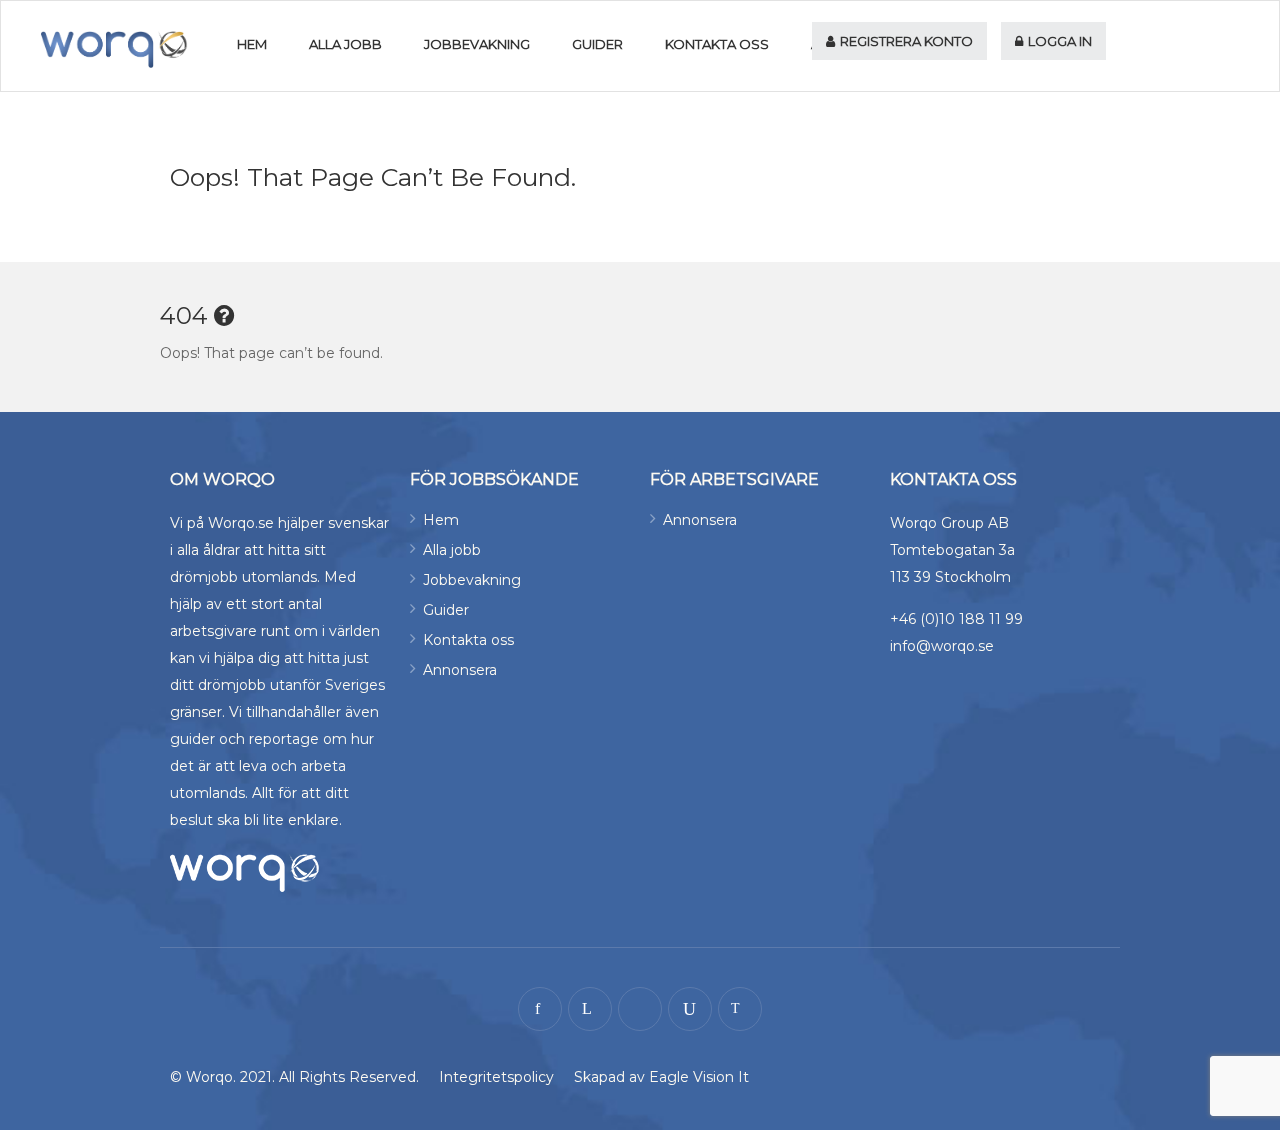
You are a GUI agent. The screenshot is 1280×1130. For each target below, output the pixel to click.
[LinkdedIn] (590, 1009)
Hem (252, 44)
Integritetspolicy (496, 1077)
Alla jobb (345, 44)
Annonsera (460, 670)
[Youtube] (690, 1009)
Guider (597, 44)
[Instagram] (640, 1009)
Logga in (1058, 41)
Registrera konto (905, 41)
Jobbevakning (477, 44)
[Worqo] (114, 49)
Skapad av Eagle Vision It (661, 1077)
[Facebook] (540, 1009)
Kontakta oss (717, 44)
